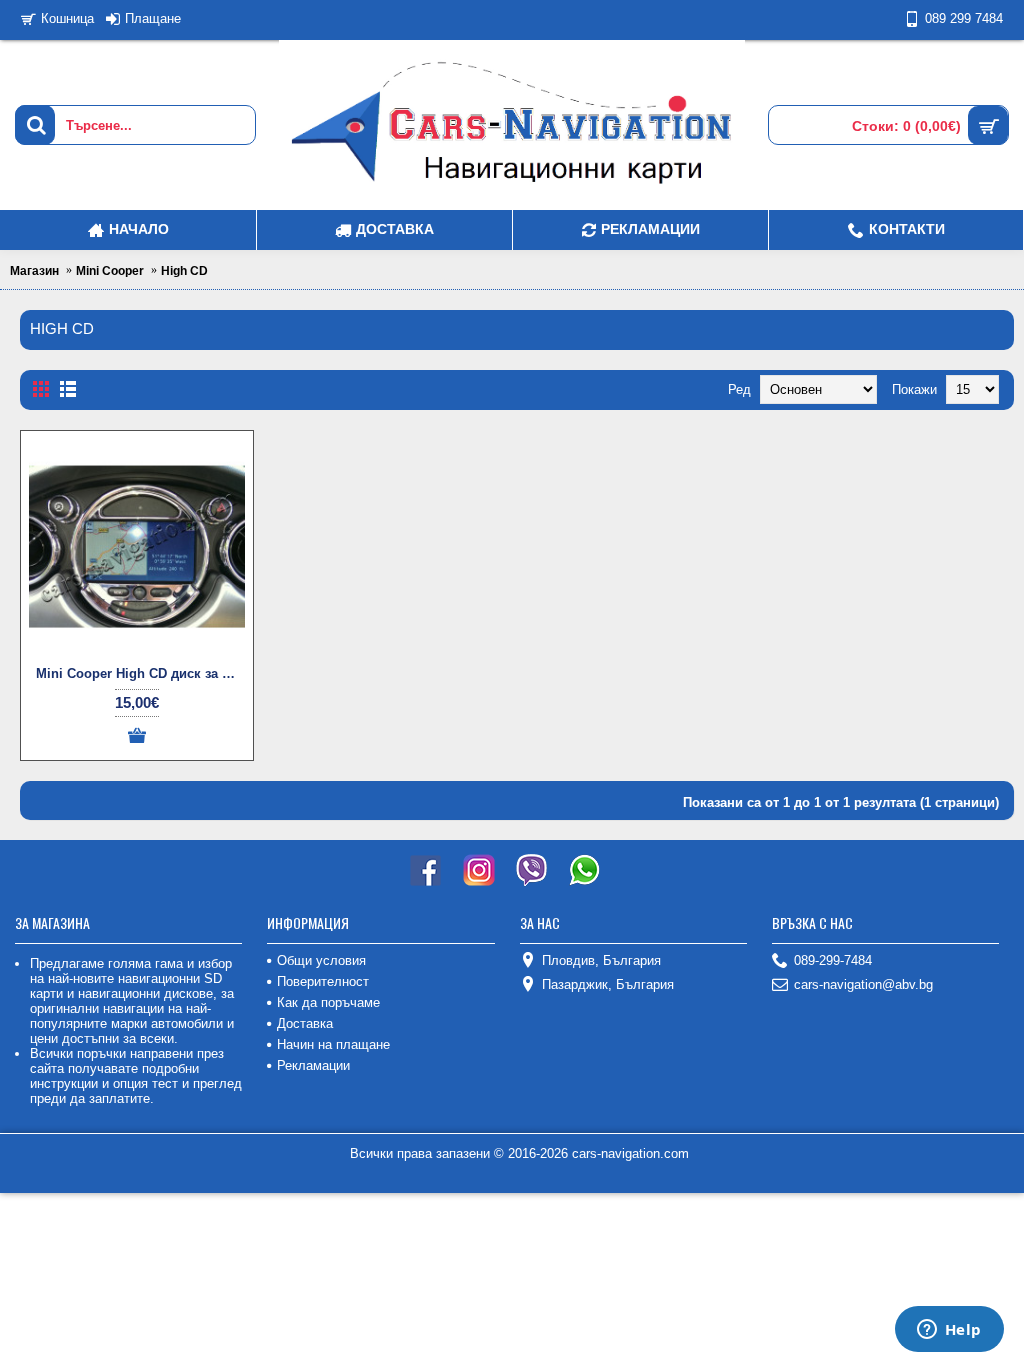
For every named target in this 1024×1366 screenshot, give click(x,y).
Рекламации (313, 1065)
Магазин (34, 271)
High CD (184, 271)
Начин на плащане (333, 1044)
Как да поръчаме (328, 1002)
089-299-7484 (833, 960)
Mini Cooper (110, 271)
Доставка (305, 1023)
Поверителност (323, 981)
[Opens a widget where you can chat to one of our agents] (949, 1331)
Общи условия (321, 960)
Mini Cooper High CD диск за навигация (140, 673)
